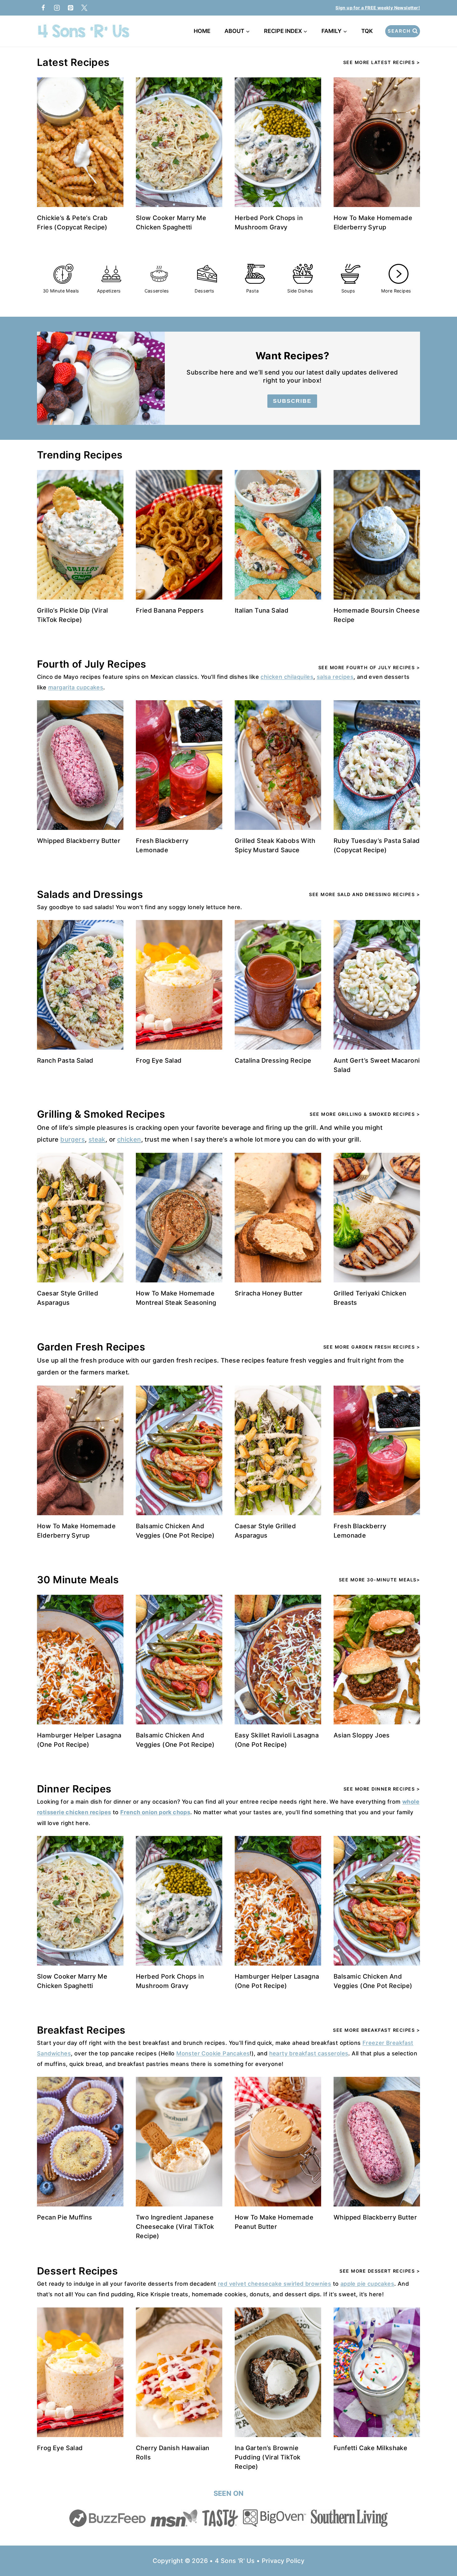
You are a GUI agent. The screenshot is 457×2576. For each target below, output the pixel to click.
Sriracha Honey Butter (269, 1293)
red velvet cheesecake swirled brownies (275, 2284)
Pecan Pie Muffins (65, 2217)
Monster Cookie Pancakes (213, 2053)
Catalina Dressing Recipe (273, 1060)
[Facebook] (43, 8)
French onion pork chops (155, 1812)
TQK (368, 31)
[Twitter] (84, 8)
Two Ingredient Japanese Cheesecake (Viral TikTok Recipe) (175, 2227)
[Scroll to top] (441, 2551)
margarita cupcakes (76, 687)
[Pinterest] (71, 8)
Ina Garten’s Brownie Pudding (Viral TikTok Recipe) (268, 2457)
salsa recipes (335, 677)
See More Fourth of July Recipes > (369, 667)
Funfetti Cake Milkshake (370, 2448)
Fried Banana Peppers (170, 610)
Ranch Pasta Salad (65, 1060)
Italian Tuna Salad (262, 610)
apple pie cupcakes (367, 2284)
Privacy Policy (283, 2561)
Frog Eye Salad (159, 1060)
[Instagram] (57, 8)
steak (97, 1139)
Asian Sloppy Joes (362, 1735)
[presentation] (80, 142)
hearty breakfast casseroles (309, 2053)
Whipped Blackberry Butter (79, 841)
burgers (73, 1139)
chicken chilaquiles (287, 677)
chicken (129, 1139)
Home (202, 31)
